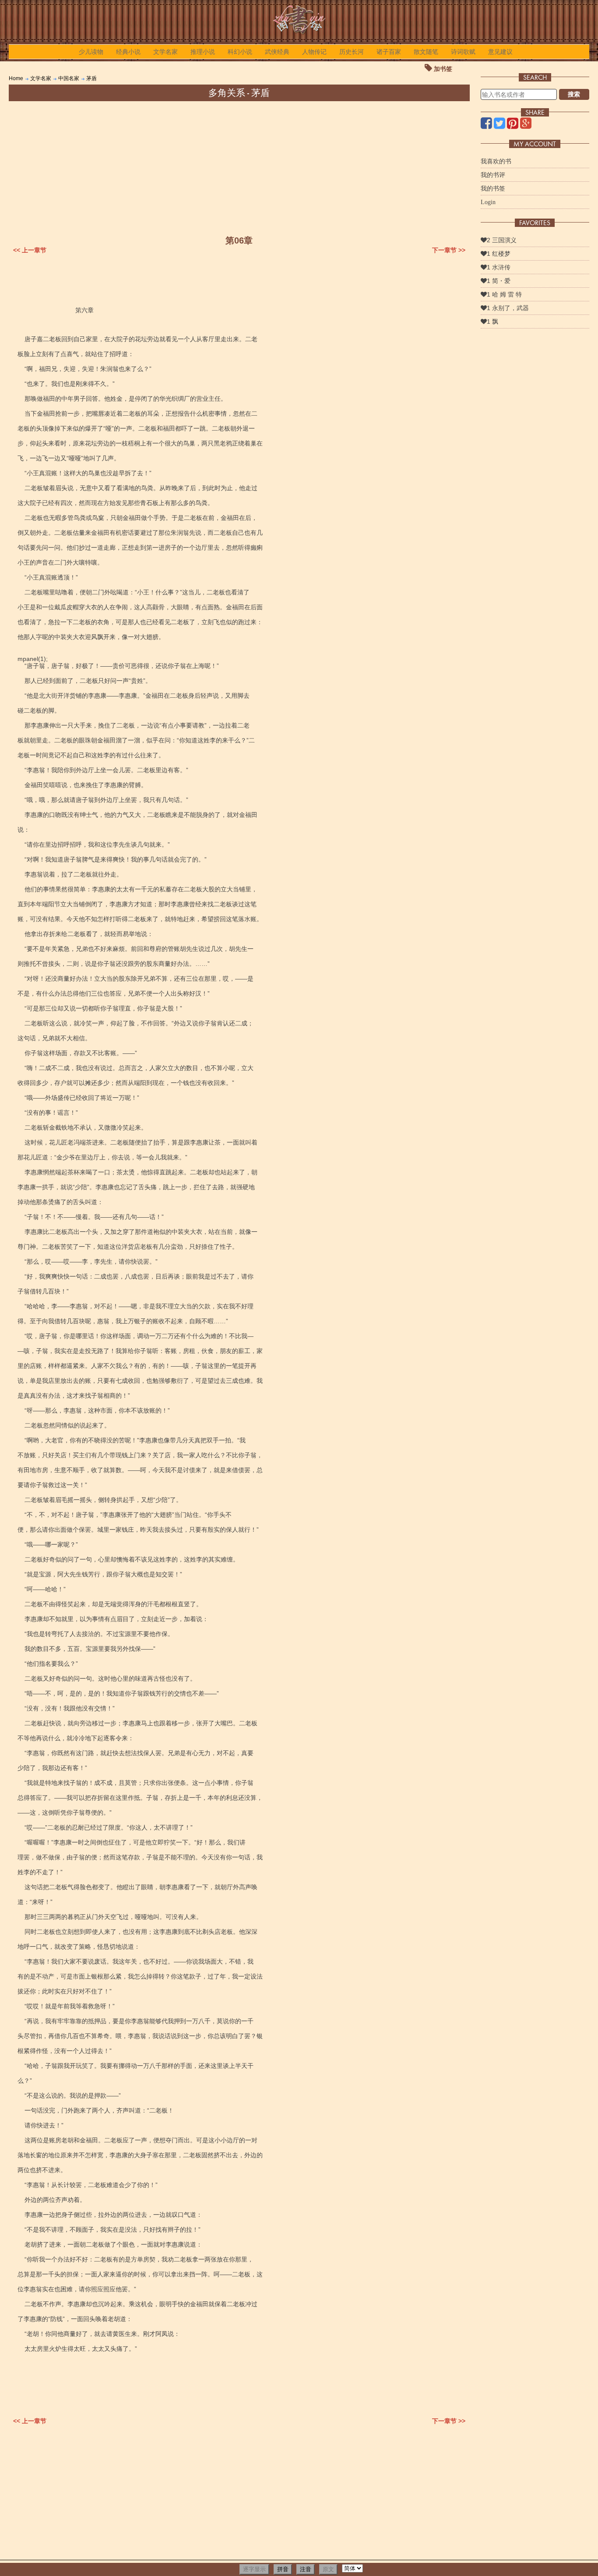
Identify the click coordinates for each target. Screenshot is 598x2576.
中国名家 (69, 78)
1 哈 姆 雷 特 (504, 294)
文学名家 (165, 52)
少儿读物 (91, 52)
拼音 (283, 2569)
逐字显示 (254, 2569)
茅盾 (91, 78)
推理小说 (203, 52)
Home (16, 78)
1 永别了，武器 (508, 308)
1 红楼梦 (499, 254)
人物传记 (314, 52)
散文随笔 (426, 52)
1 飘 (492, 322)
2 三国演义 (502, 240)
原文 (328, 2569)
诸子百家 (389, 52)
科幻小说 (240, 52)
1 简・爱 (499, 281)
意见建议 (500, 52)
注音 (306, 2569)
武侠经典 (277, 52)
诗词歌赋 (463, 52)
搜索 (574, 94)
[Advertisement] (239, 167)
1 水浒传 (499, 267)
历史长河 (352, 52)
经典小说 (128, 52)
